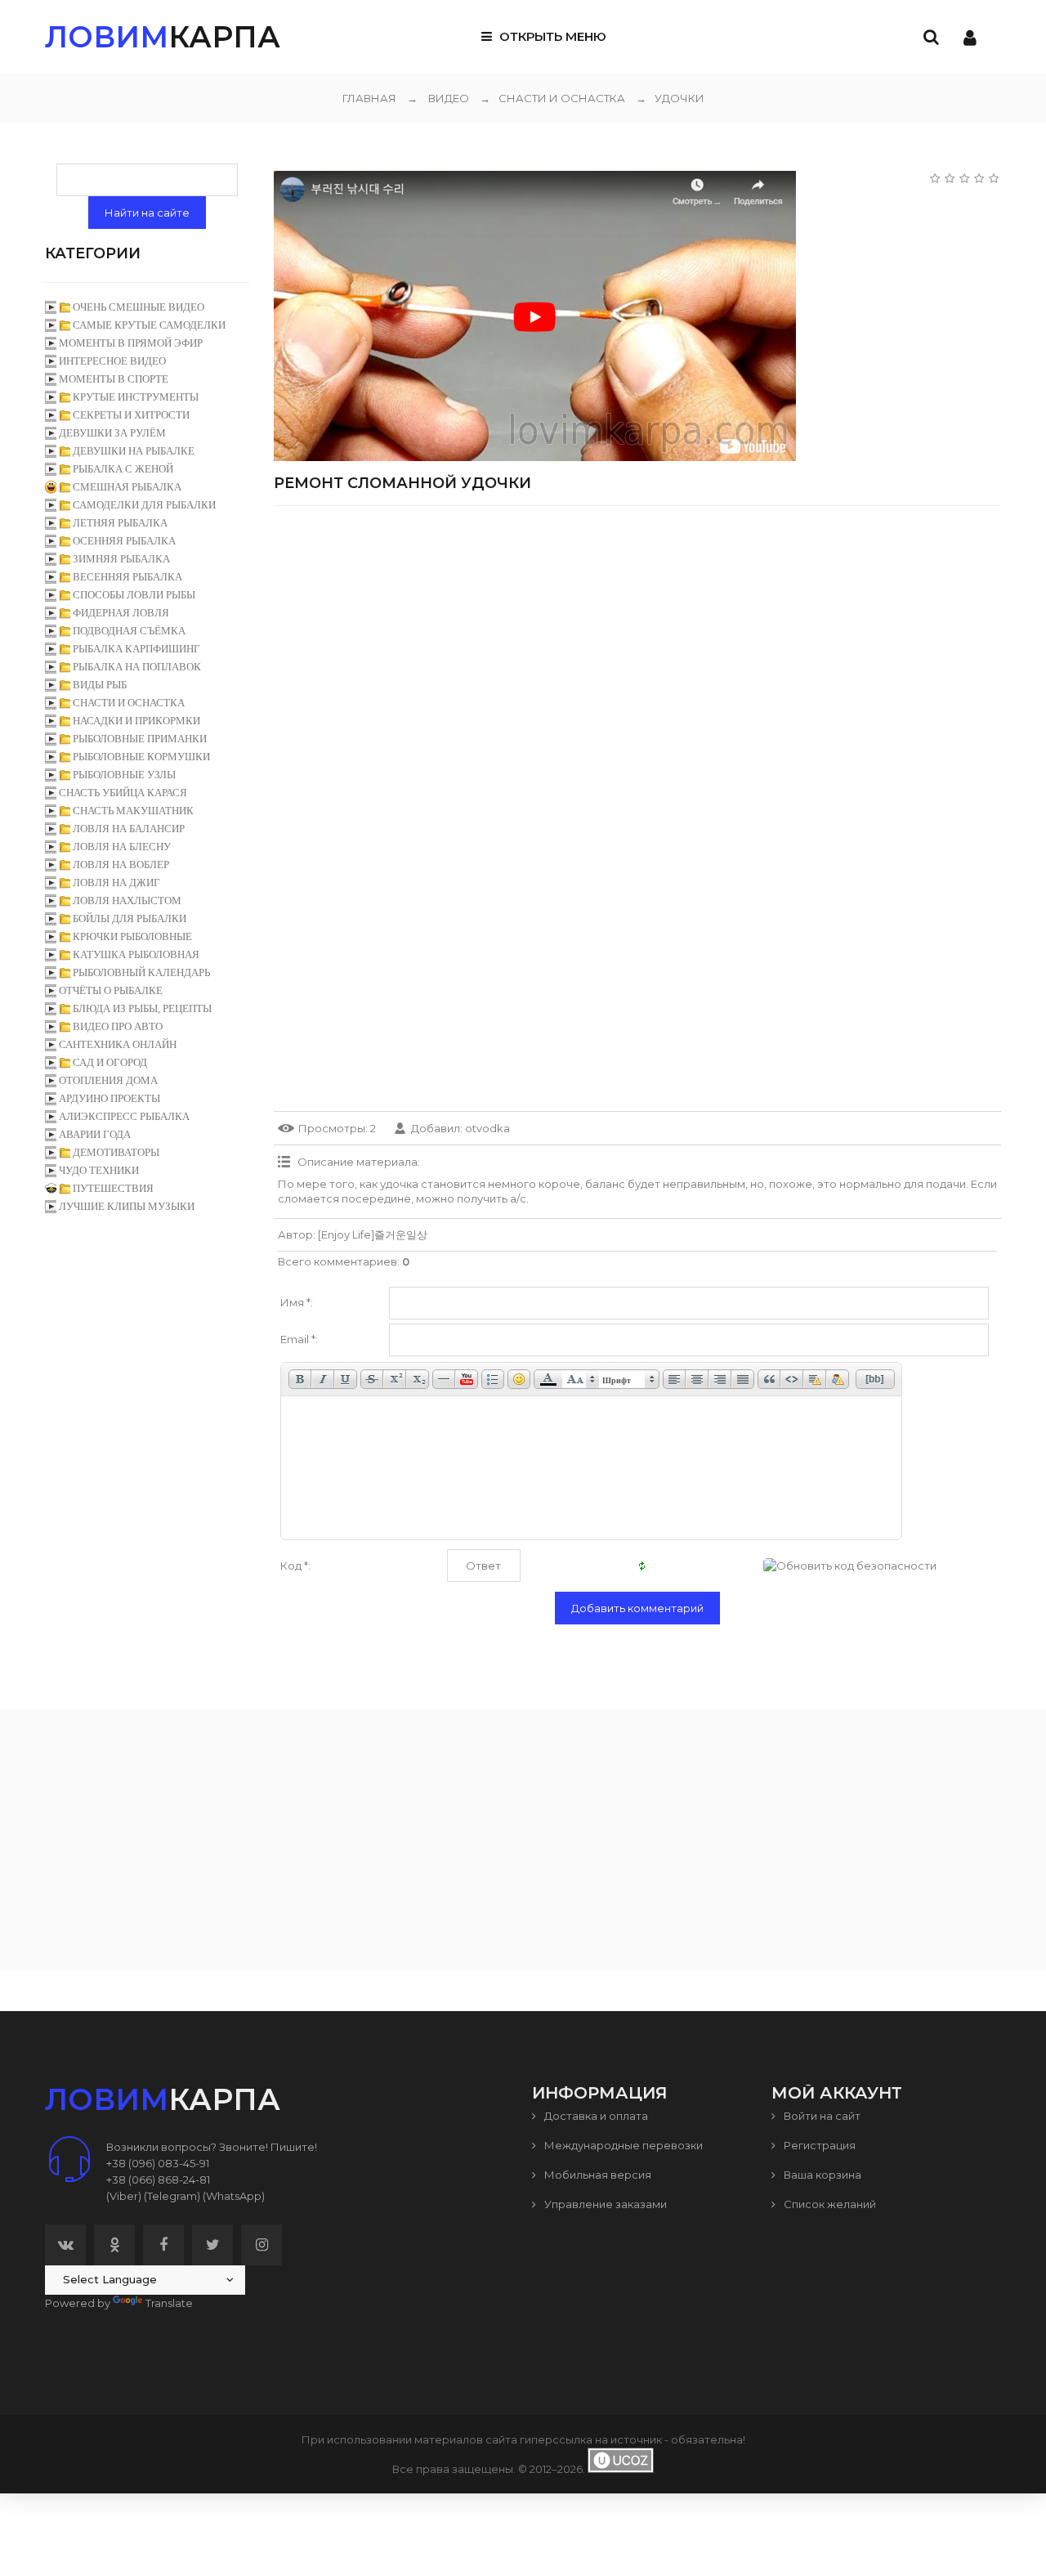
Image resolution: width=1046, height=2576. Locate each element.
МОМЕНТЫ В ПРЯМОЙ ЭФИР (131, 343)
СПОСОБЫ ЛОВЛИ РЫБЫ (134, 595)
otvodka (487, 1128)
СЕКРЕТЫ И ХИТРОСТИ (131, 415)
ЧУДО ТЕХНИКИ (99, 1170)
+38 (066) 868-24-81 (158, 2180)
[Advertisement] (637, 633)
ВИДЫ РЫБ (100, 685)
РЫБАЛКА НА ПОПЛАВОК (137, 667)
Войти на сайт (821, 2116)
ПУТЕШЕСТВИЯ (113, 1188)
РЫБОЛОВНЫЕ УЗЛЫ (124, 775)
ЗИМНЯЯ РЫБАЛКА (121, 559)
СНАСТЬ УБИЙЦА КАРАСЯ (123, 793)
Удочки (670, 98)
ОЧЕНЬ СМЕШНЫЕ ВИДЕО (139, 307)
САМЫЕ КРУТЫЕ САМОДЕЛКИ (149, 325)
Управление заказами (604, 2204)
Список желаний (829, 2204)
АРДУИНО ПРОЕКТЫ (110, 1098)
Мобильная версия (597, 2175)
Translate (169, 2303)
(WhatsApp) (234, 2196)
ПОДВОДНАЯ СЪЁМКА (129, 631)
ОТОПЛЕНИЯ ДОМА (108, 1080)
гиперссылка (556, 2439)
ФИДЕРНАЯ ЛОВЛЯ (121, 613)
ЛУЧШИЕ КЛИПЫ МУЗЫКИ (127, 1206)
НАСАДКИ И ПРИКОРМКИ (136, 721)
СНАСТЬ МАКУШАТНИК (133, 811)
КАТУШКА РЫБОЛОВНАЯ (136, 954)
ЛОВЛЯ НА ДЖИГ (116, 883)
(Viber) (124, 2196)
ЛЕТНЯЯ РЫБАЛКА (120, 523)
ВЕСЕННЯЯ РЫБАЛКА (127, 577)
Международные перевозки (622, 2145)
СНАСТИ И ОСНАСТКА (552, 98)
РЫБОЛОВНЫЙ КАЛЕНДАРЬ (141, 972)
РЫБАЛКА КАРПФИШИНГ (136, 649)
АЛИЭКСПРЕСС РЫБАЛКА (124, 1116)
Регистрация (818, 2145)
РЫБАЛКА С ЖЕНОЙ (123, 469)
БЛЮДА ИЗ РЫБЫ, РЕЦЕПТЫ (142, 1008)
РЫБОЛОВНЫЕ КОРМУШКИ (141, 757)
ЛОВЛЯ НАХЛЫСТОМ (127, 900)
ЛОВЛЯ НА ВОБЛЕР (121, 865)
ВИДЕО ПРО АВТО (118, 1026)
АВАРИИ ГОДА (95, 1134)
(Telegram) (172, 2196)
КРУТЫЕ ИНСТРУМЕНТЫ (136, 397)
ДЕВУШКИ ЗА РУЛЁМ (112, 433)
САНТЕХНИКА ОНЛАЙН (118, 1044)
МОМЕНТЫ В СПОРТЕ (114, 379)
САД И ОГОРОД (110, 1062)
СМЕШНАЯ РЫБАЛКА (127, 487)
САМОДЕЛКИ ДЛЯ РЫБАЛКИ (144, 505)
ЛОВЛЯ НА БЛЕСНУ (122, 847)
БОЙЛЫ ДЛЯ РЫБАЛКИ (130, 918)
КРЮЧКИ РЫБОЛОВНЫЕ (132, 936)
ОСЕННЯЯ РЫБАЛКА (124, 541)
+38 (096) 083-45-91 (158, 2163)
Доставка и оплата (595, 2116)
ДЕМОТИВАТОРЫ (116, 1152)
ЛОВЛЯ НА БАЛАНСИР (129, 829)
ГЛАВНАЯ (369, 98)
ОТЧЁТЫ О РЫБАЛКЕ (111, 990)
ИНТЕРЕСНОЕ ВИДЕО (112, 361)
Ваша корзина (821, 2175)
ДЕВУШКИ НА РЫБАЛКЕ (134, 451)
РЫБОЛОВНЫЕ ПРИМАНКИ (140, 739)
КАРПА (163, 37)
